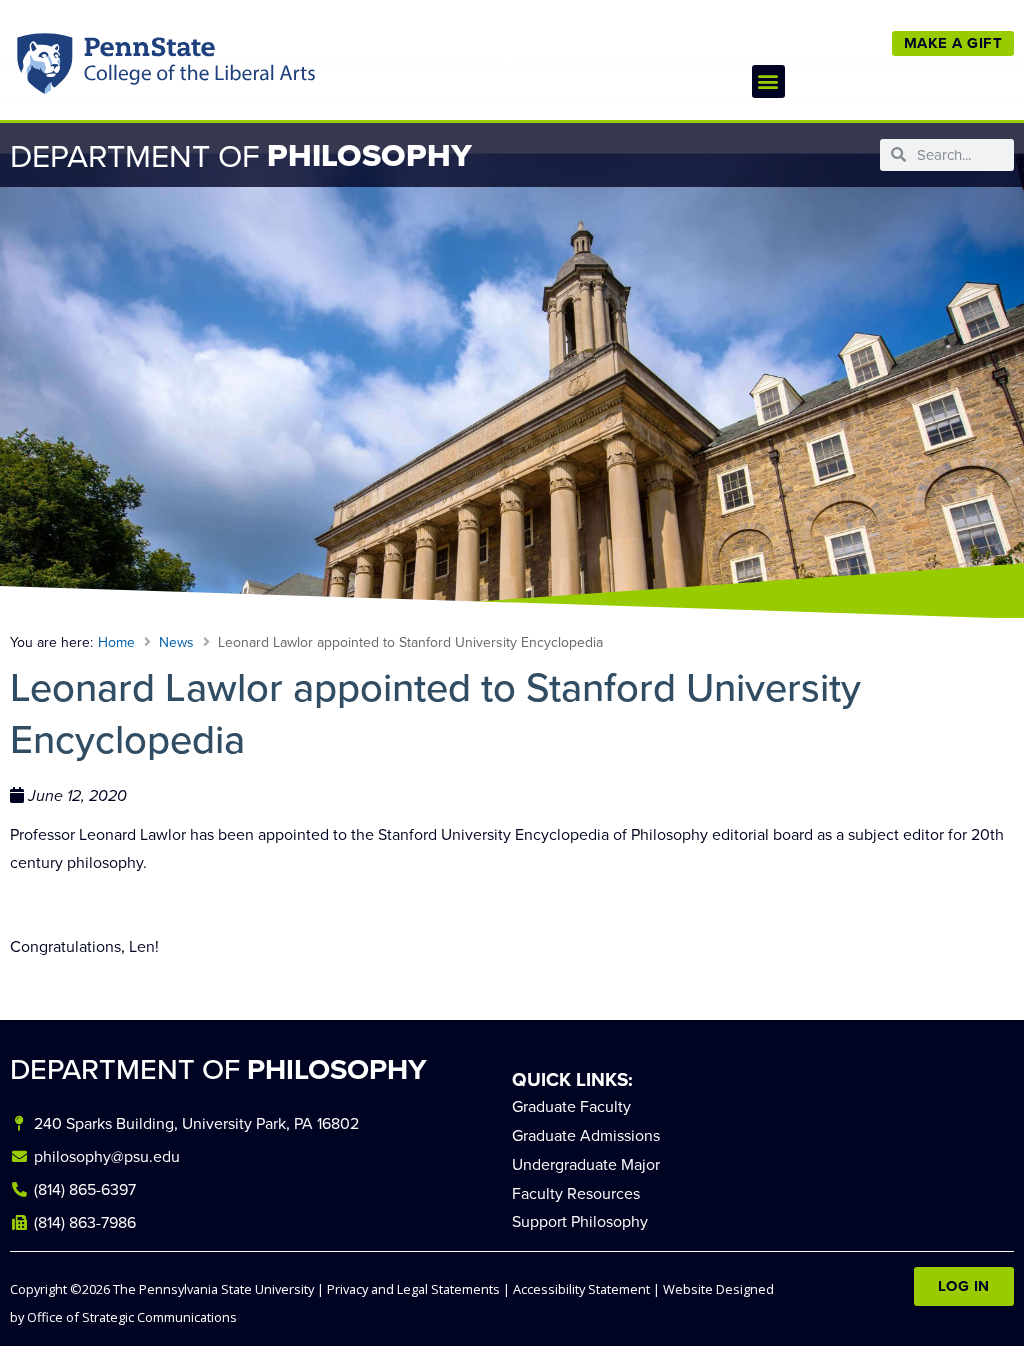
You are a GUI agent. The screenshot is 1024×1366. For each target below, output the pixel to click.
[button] (768, 81)
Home (116, 642)
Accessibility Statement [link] (581, 1289)
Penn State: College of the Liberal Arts (196, 68)
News (176, 642)
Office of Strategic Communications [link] (132, 1317)
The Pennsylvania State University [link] (213, 1289)
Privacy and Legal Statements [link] (413, 1289)
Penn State (46, 68)
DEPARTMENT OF (218, 1068)
